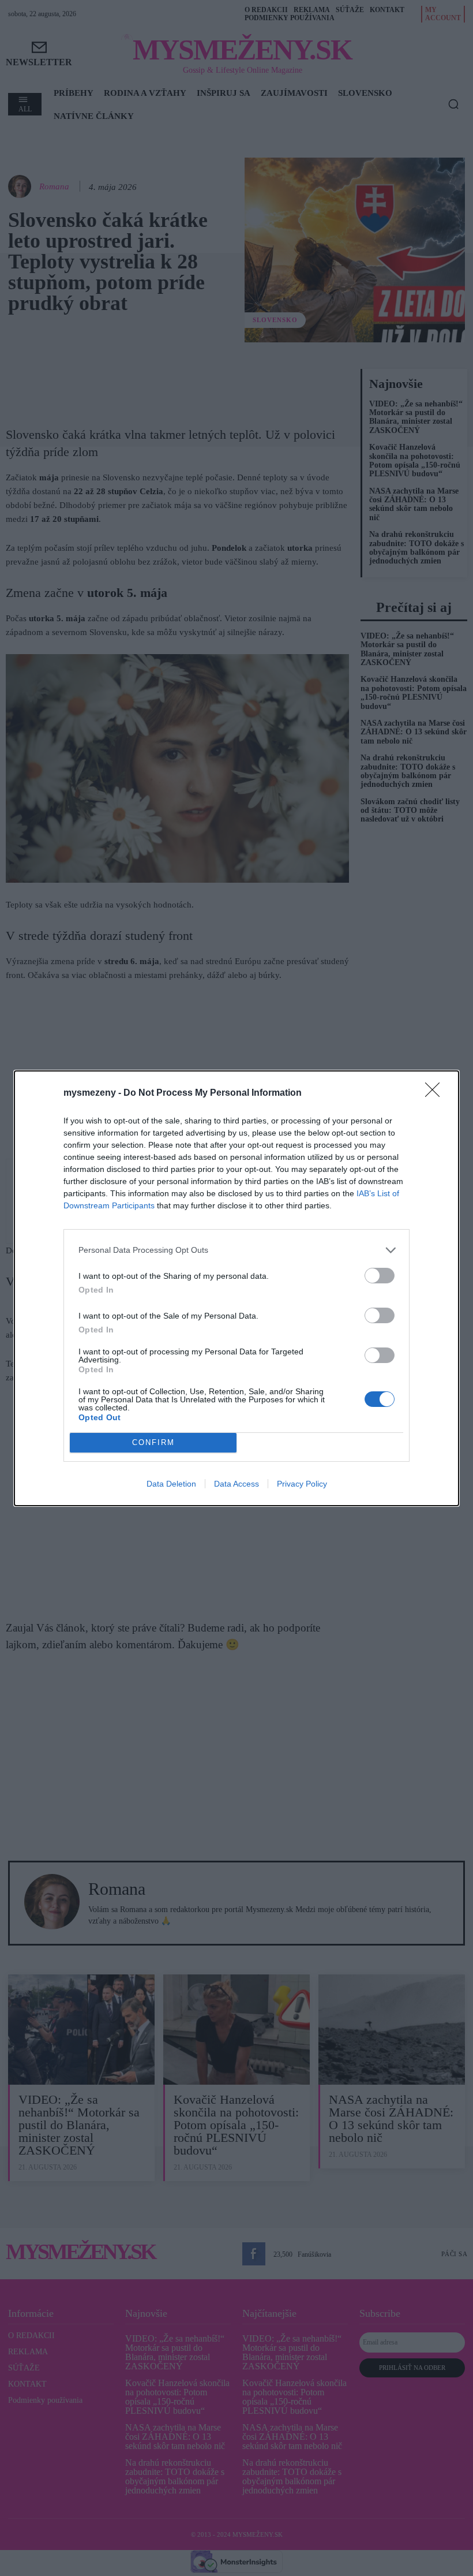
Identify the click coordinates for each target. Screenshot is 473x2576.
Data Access (236, 1484)
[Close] (436, 1093)
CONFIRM (153, 1442)
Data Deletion (171, 1484)
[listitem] (236, 1250)
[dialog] (236, 1288)
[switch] (380, 1276)
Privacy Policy (302, 1484)
